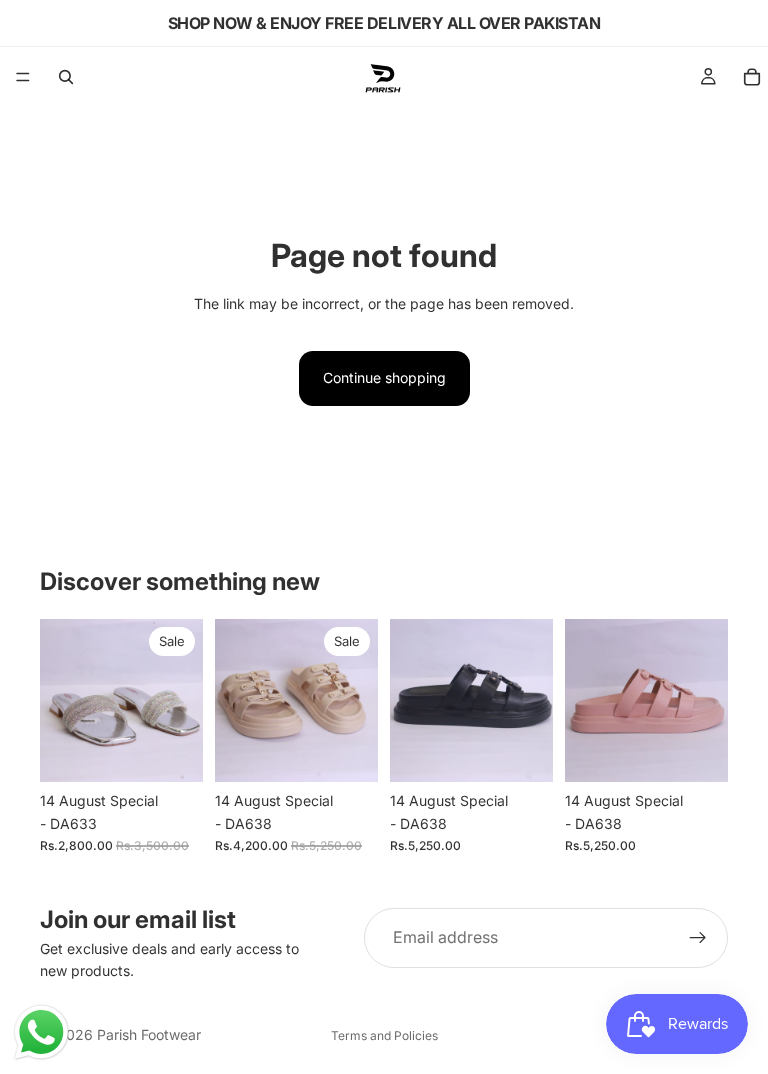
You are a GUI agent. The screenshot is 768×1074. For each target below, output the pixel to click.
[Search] (66, 77)
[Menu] (23, 77)
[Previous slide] (62, 701)
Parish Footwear (149, 1034)
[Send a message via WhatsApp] (41, 1032)
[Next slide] (181, 701)
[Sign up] (698, 938)
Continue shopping (384, 377)
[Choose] (172, 752)
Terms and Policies (384, 1035)
